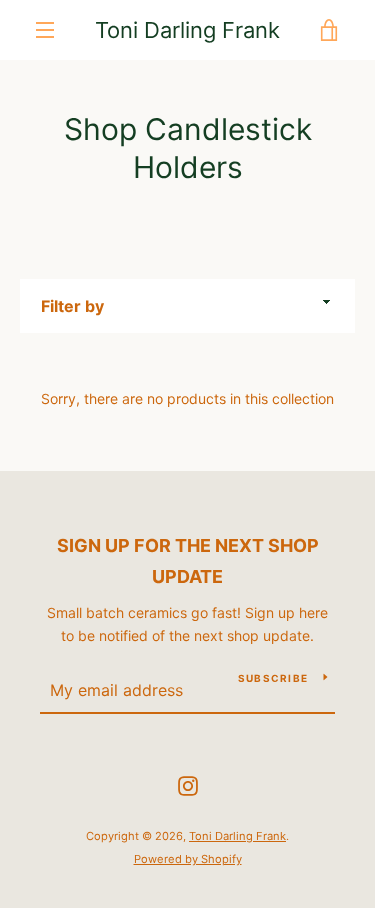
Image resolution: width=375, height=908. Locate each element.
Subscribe (273, 678)
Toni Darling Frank (187, 30)
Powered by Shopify (188, 859)
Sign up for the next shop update (188, 561)
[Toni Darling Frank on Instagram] (188, 784)
